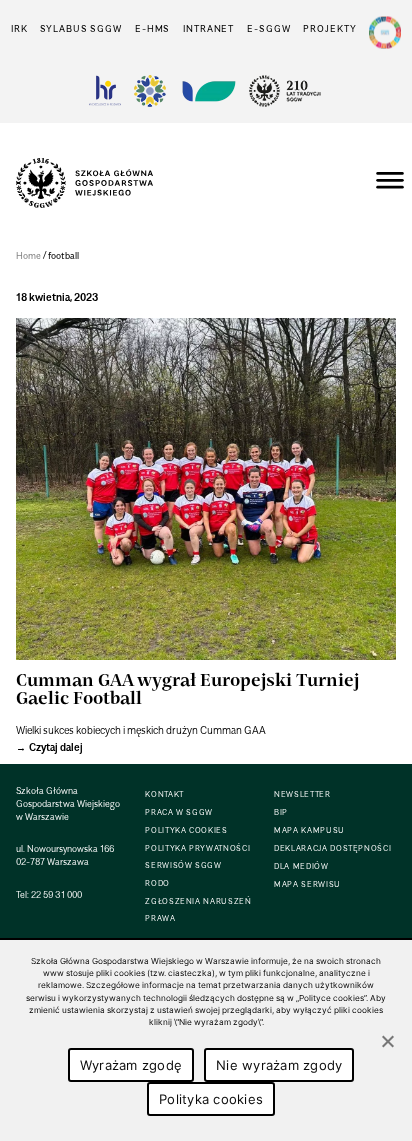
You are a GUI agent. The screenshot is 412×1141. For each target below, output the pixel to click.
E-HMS (152, 28)
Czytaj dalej (56, 747)
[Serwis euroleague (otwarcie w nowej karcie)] (150, 91)
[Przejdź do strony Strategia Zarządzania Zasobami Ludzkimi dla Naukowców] (105, 91)
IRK (19, 28)
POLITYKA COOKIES (186, 830)
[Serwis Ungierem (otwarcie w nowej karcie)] (207, 91)
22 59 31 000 (56, 894)
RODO (157, 883)
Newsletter (302, 794)
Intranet (208, 28)
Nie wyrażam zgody (279, 1065)
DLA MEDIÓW (301, 866)
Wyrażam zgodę (131, 1065)
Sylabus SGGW (81, 28)
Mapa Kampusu (309, 830)
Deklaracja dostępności (332, 848)
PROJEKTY (329, 28)
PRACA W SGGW (179, 812)
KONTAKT (164, 794)
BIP (281, 812)
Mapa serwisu (307, 884)
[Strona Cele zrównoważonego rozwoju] (385, 32)
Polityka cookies (211, 1099)
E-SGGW (268, 28)
